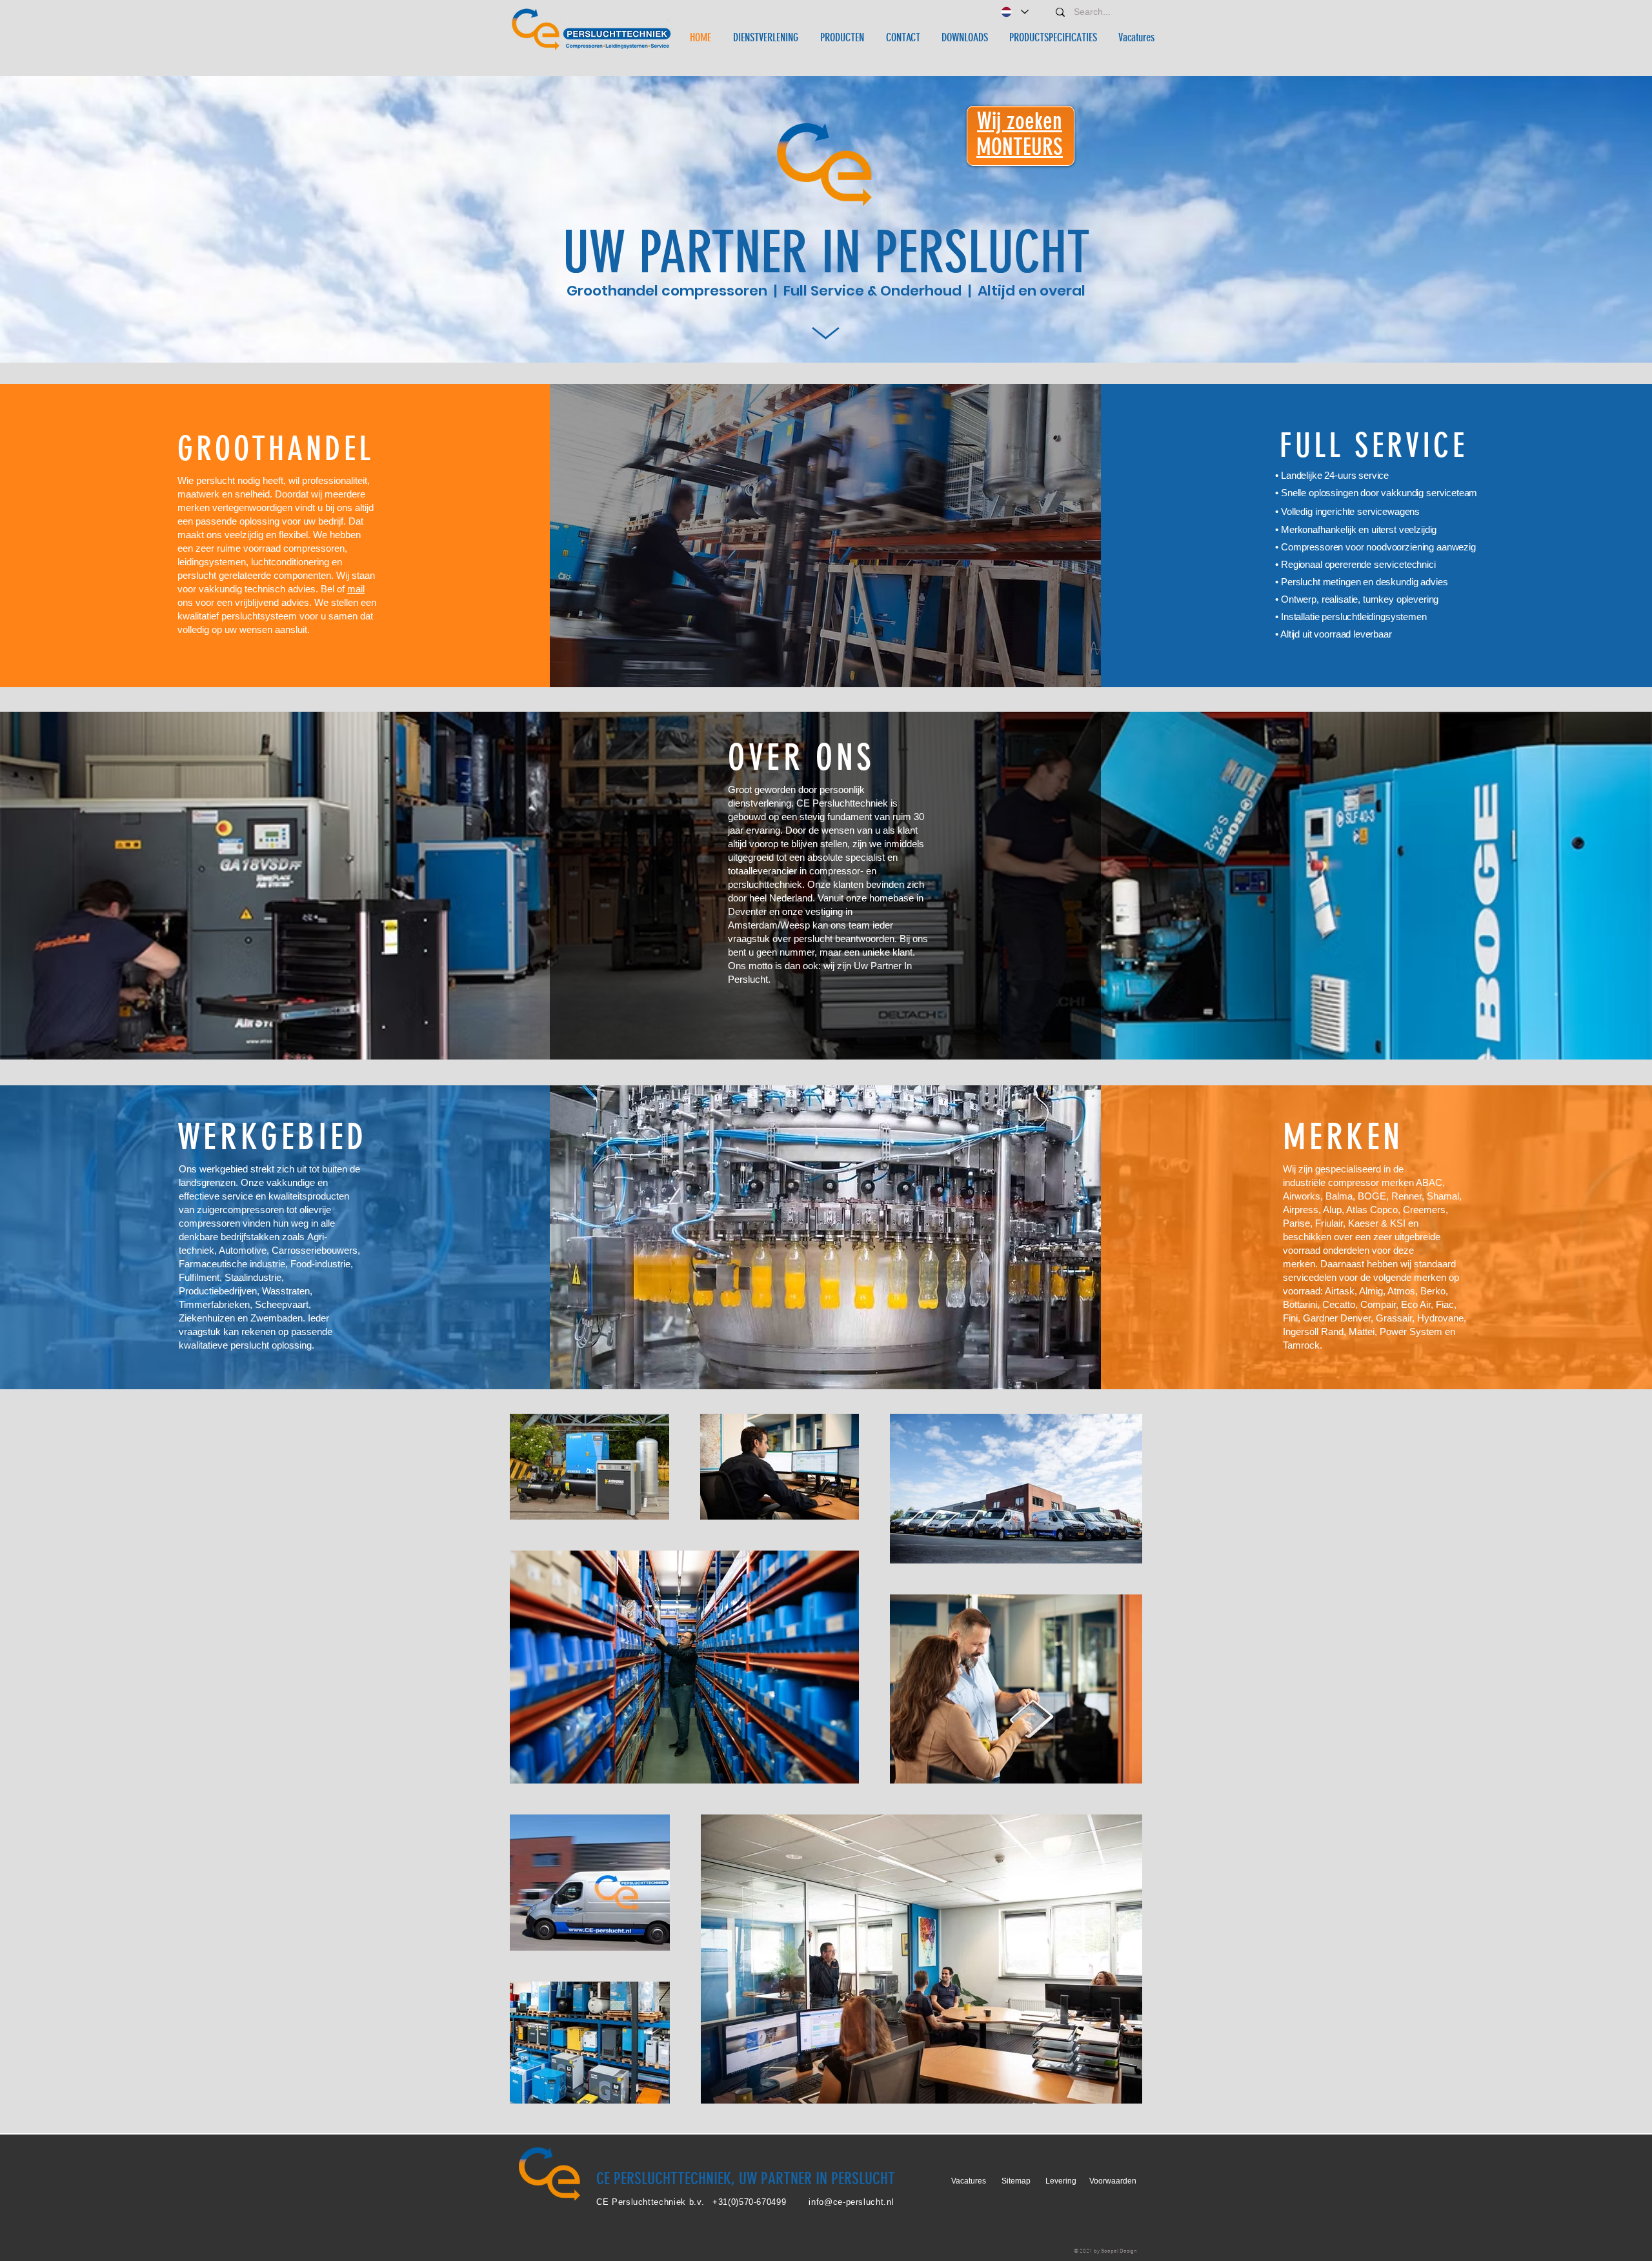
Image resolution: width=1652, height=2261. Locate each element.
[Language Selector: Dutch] (1014, 12)
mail (356, 589)
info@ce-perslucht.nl (851, 2202)
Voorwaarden (1113, 2181)
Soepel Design (1119, 2251)
